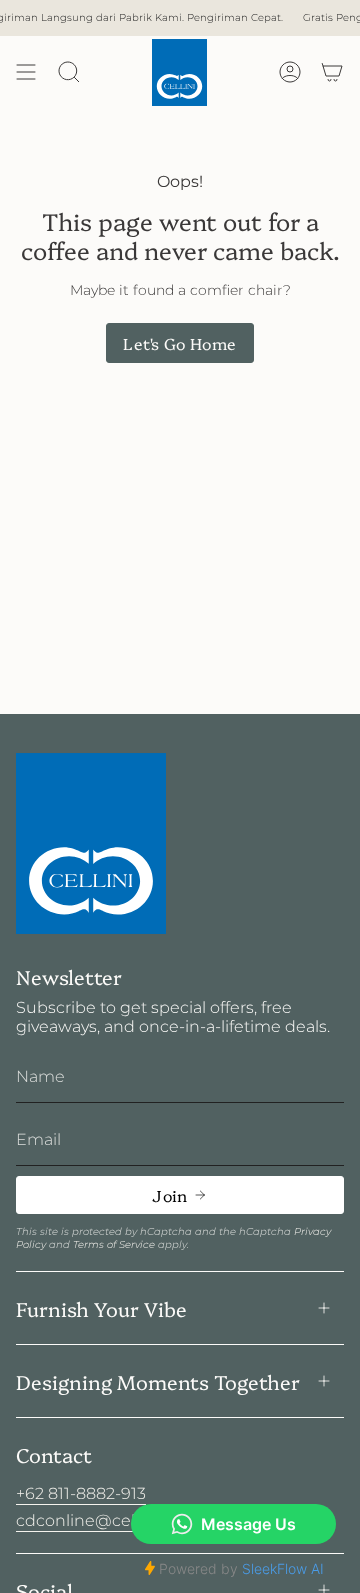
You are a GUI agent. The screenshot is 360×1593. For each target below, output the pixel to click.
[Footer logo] (91, 843)
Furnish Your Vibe (101, 1308)
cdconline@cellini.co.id (107, 1520)
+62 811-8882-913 (81, 1493)
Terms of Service (114, 1244)
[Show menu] (26, 72)
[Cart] (332, 72)
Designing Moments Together (158, 1381)
